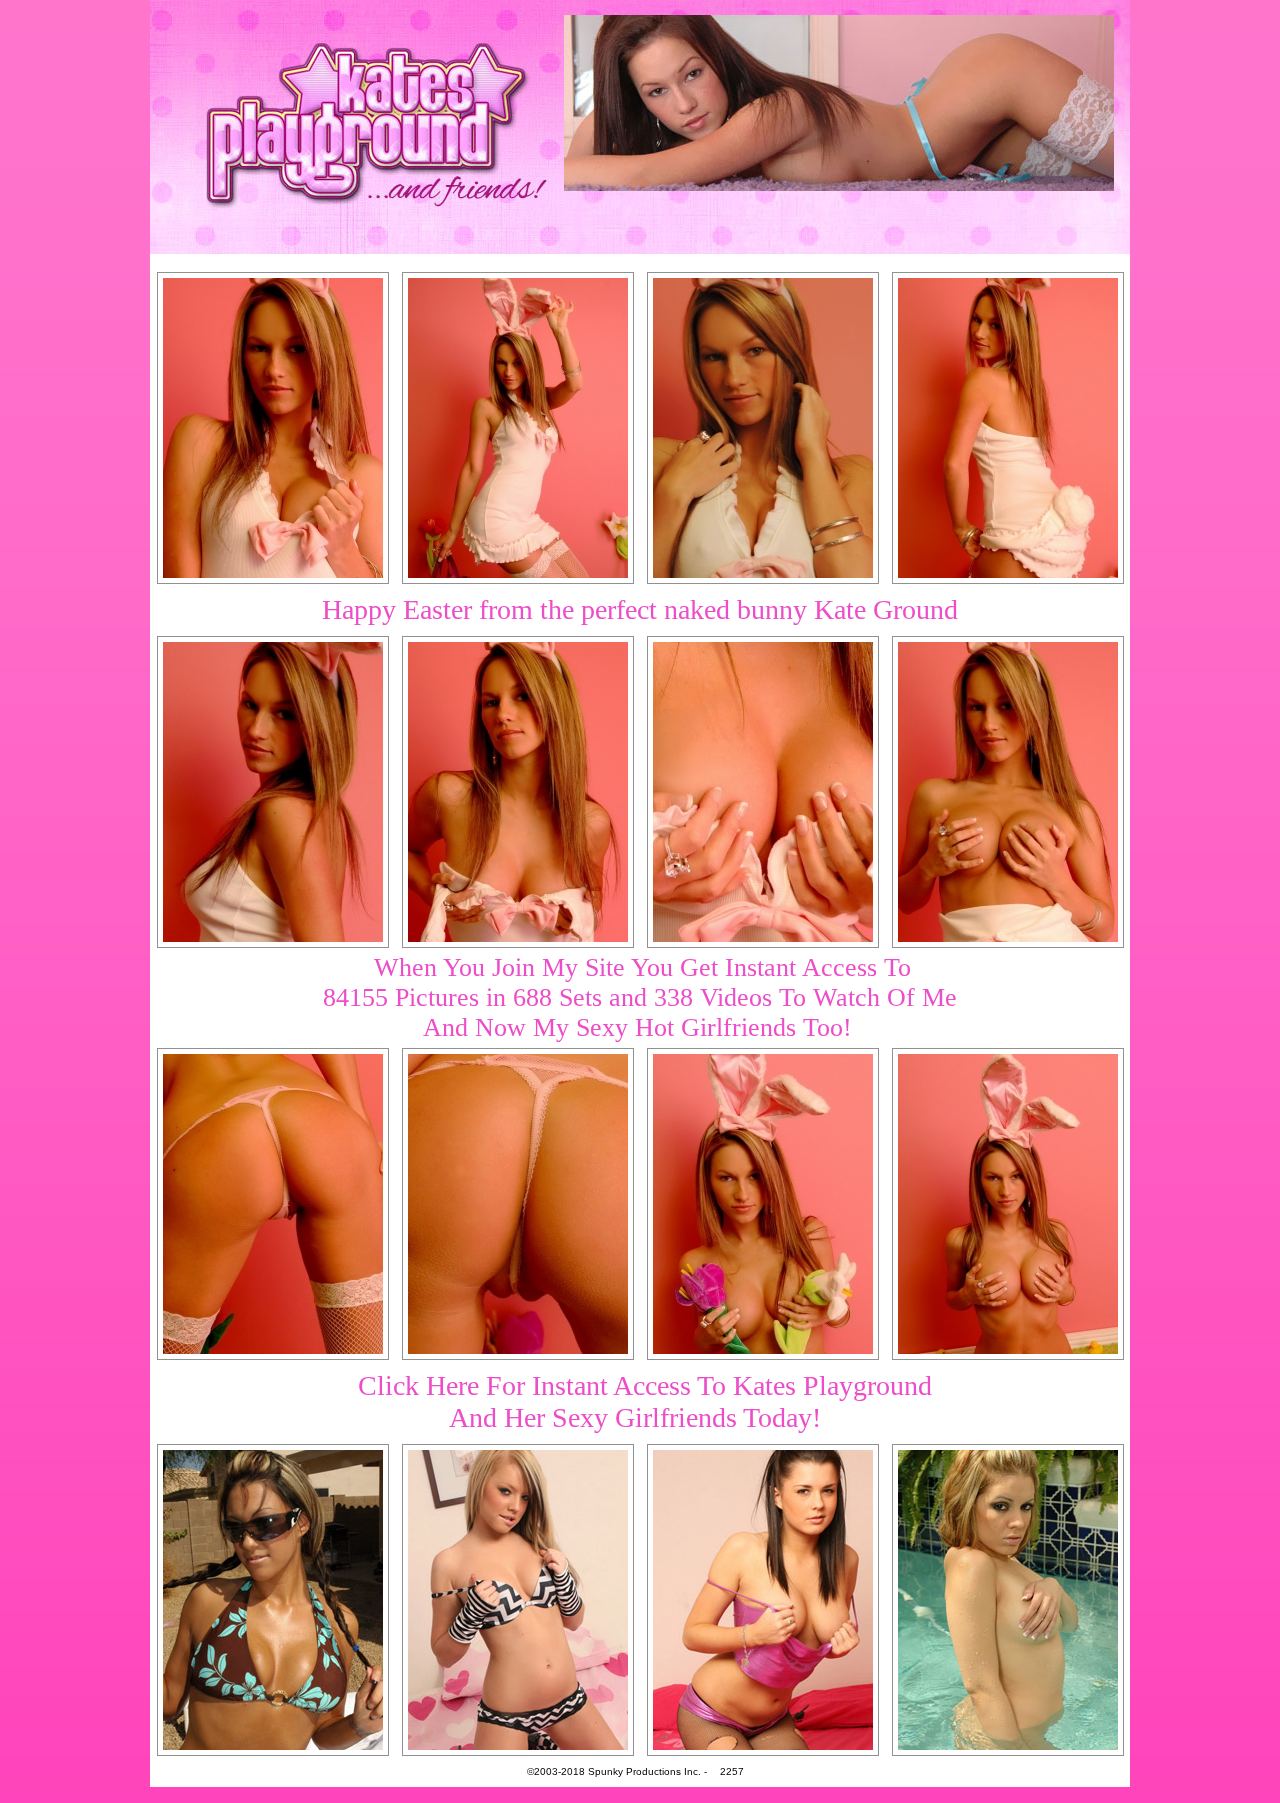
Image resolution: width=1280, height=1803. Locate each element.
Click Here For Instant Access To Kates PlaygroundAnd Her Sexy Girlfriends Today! (645, 1401)
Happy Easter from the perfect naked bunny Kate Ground (640, 609)
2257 (732, 1771)
